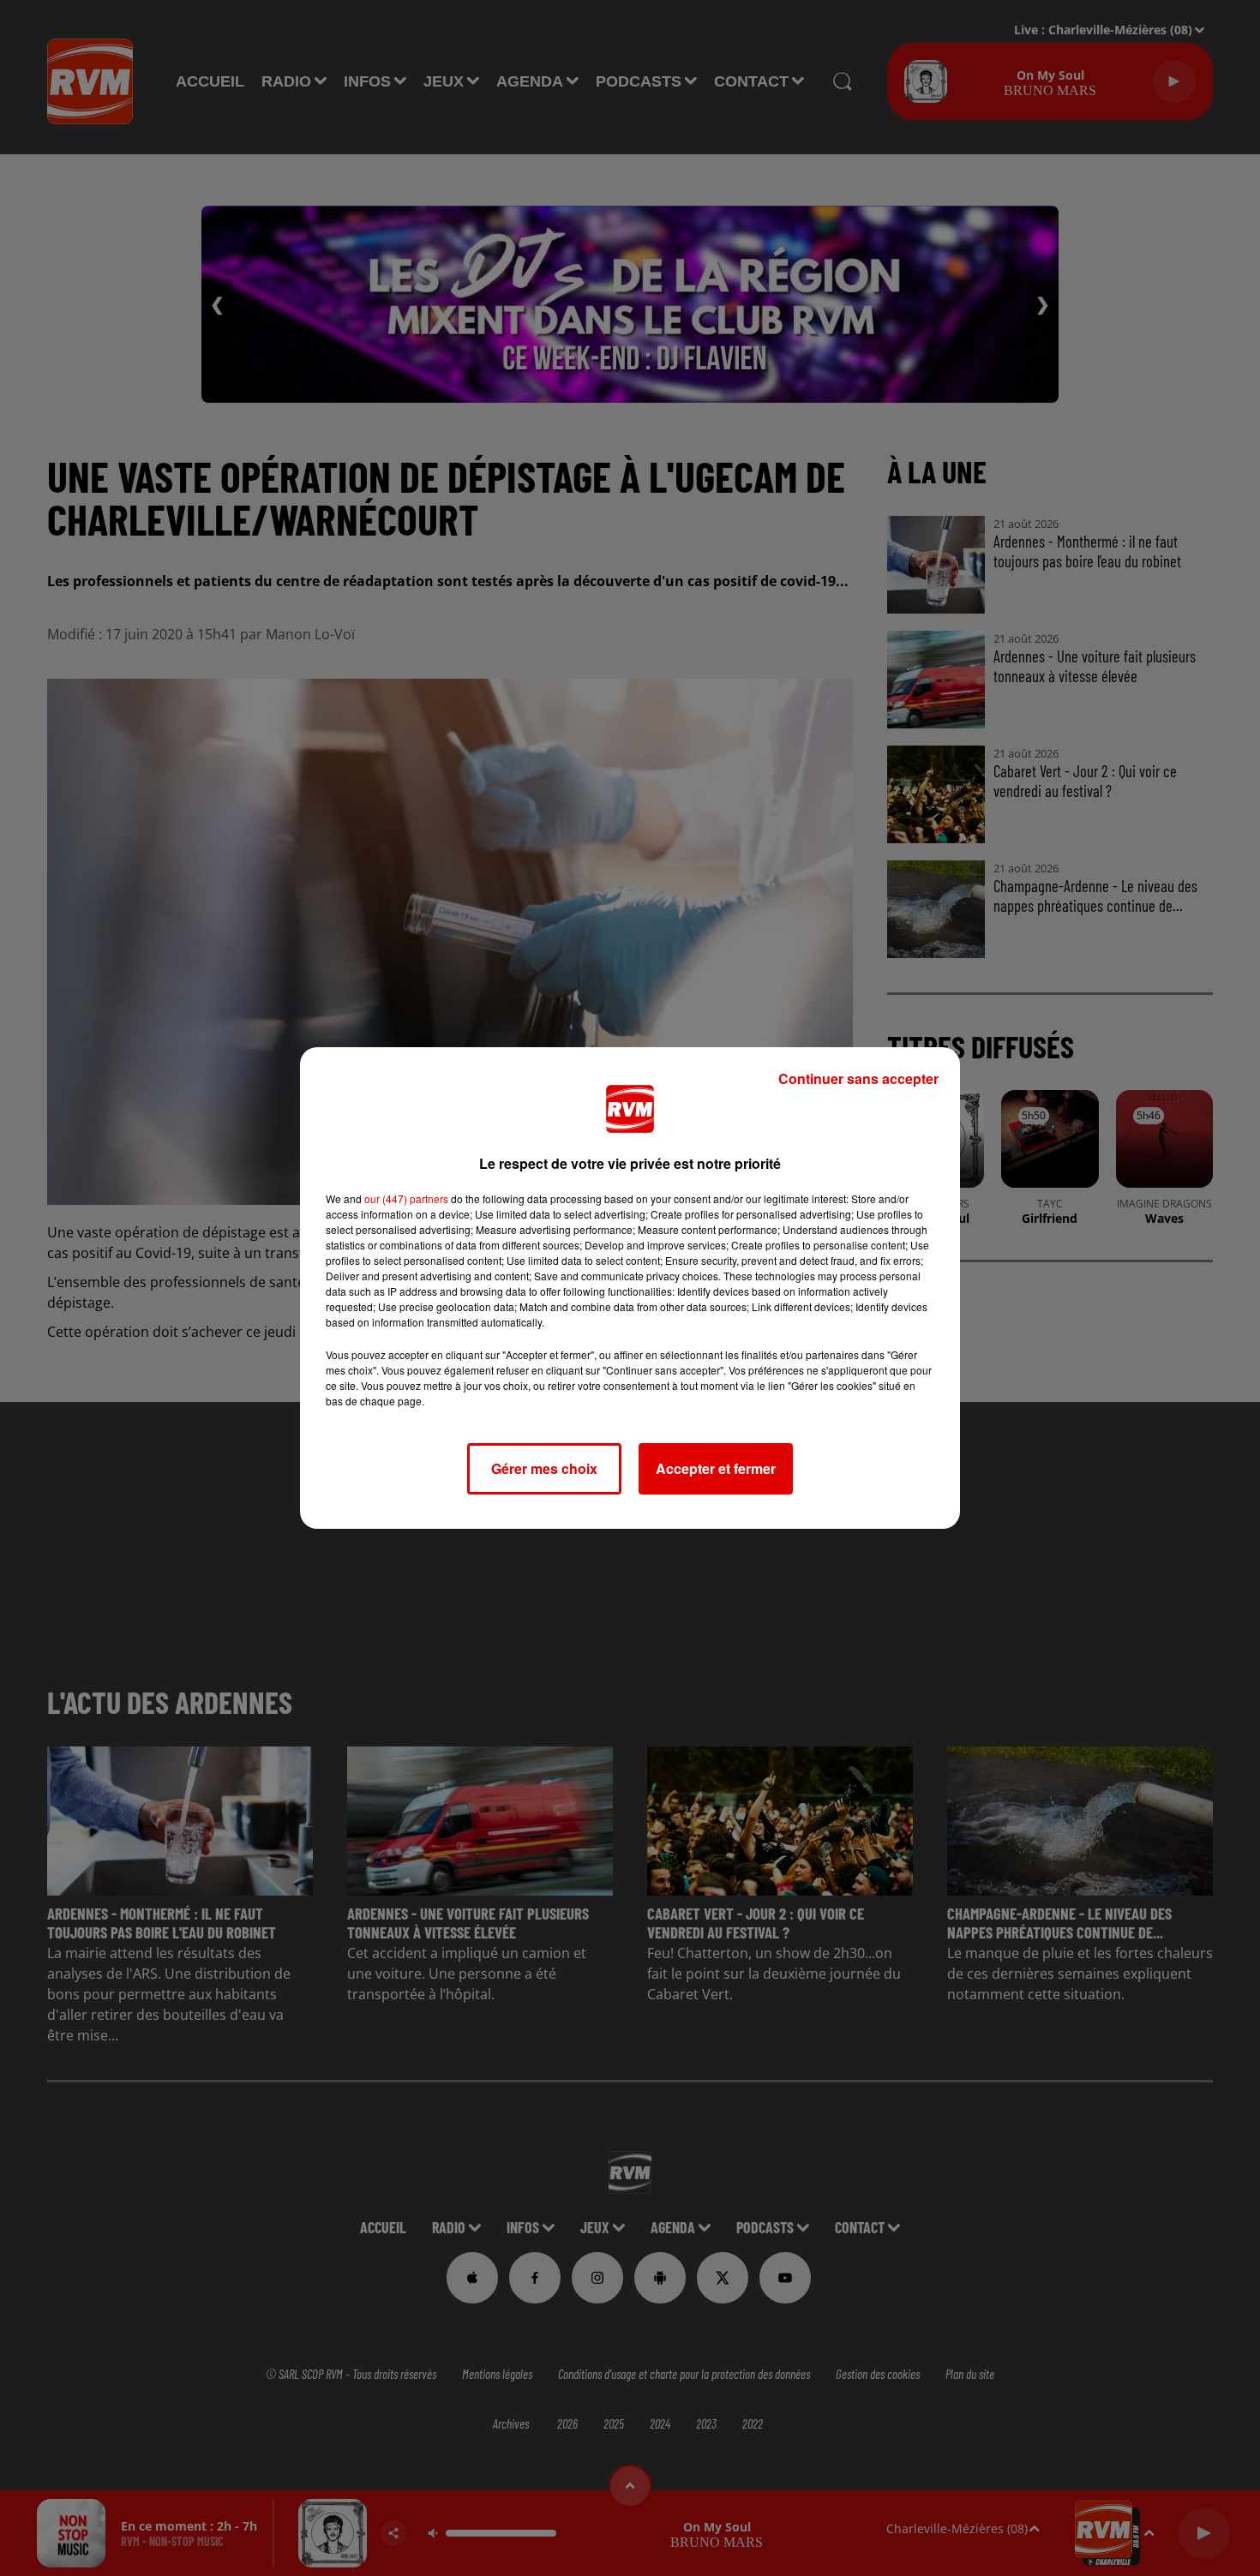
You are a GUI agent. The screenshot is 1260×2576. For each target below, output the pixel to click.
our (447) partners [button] (406, 1198)
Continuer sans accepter (858, 1078)
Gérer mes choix (544, 1468)
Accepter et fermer (716, 1468)
